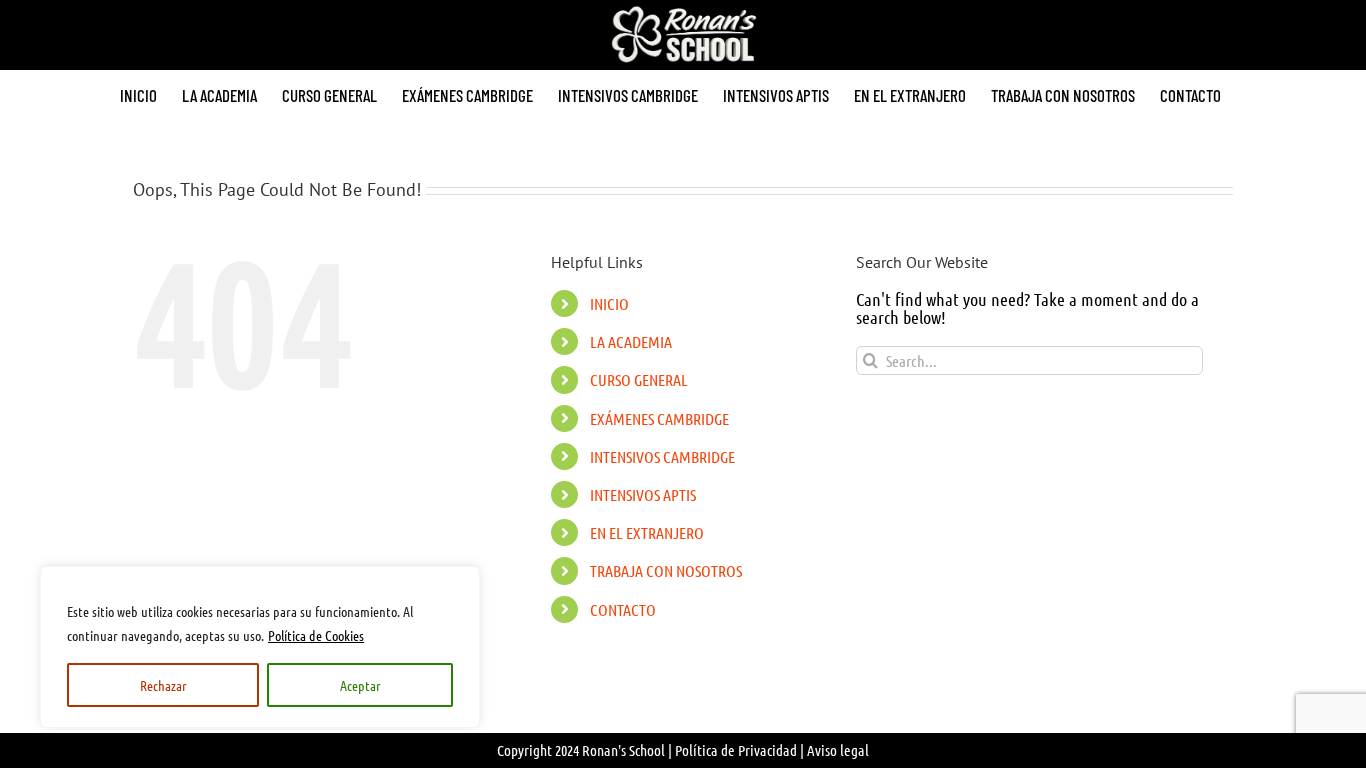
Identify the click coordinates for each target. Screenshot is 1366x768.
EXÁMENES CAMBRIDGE (659, 418)
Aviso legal (838, 750)
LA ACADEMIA (631, 341)
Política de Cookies (316, 635)
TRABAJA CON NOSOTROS (666, 570)
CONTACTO (623, 609)
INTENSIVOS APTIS (643, 494)
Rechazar (163, 685)
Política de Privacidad (736, 750)
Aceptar (360, 685)
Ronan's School (623, 750)
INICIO (609, 303)
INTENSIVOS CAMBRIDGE (662, 456)
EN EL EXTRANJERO (647, 532)
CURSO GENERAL (639, 379)
